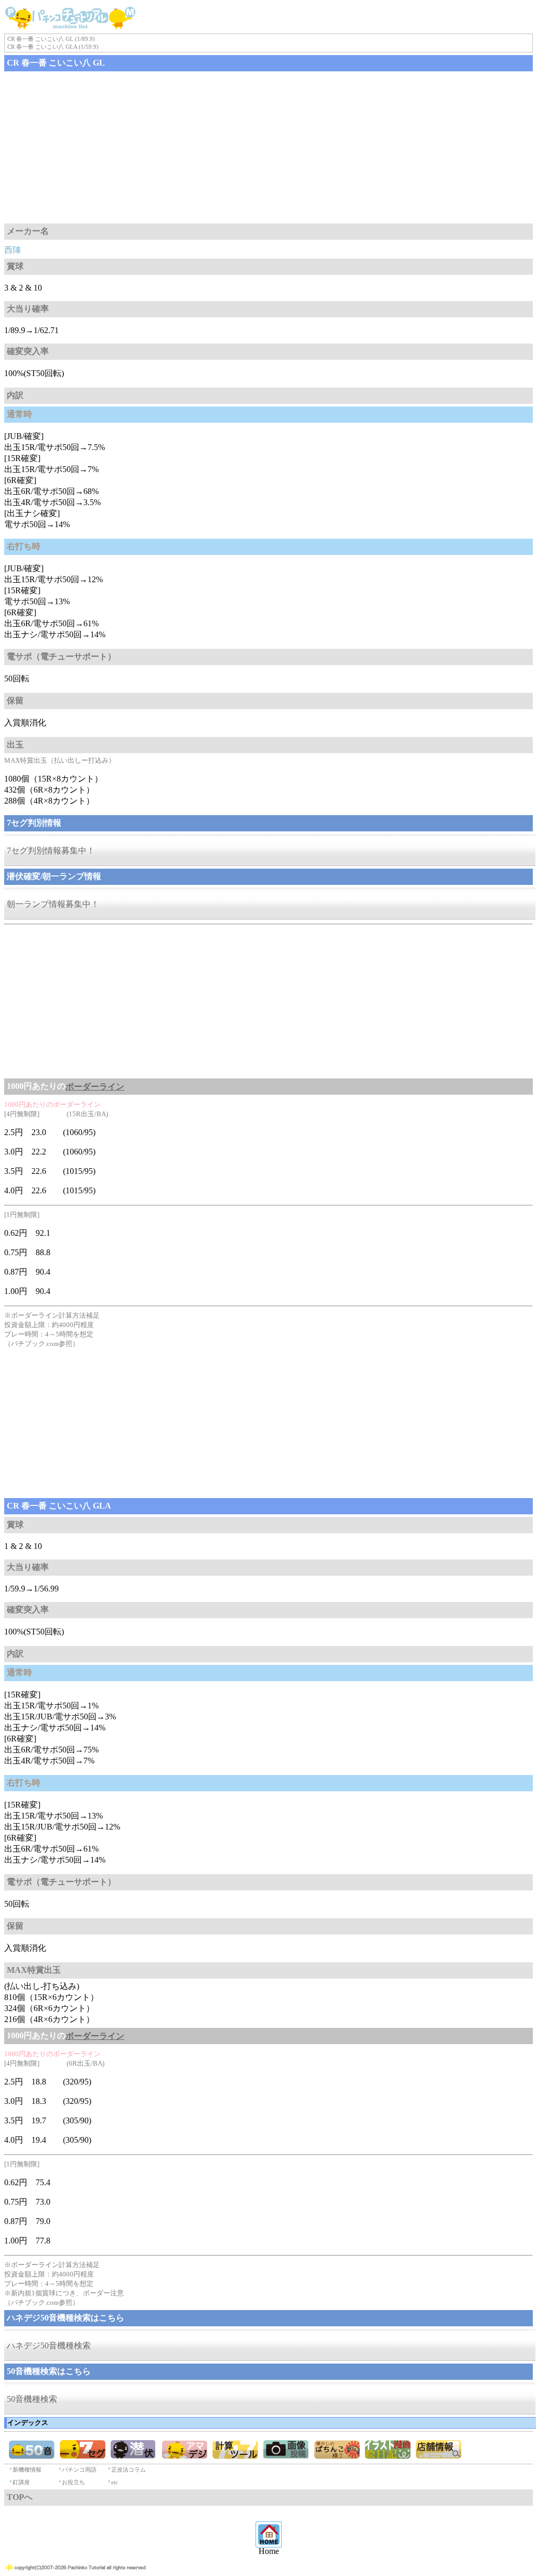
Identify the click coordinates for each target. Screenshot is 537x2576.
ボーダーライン (95, 1087)
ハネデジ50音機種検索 (49, 2345)
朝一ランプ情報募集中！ (53, 904)
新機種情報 (27, 2470)
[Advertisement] (268, 147)
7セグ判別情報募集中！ (51, 851)
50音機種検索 (32, 2399)
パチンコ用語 (79, 2470)
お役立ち (73, 2482)
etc (115, 2482)
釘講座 (21, 2482)
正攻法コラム (128, 2470)
